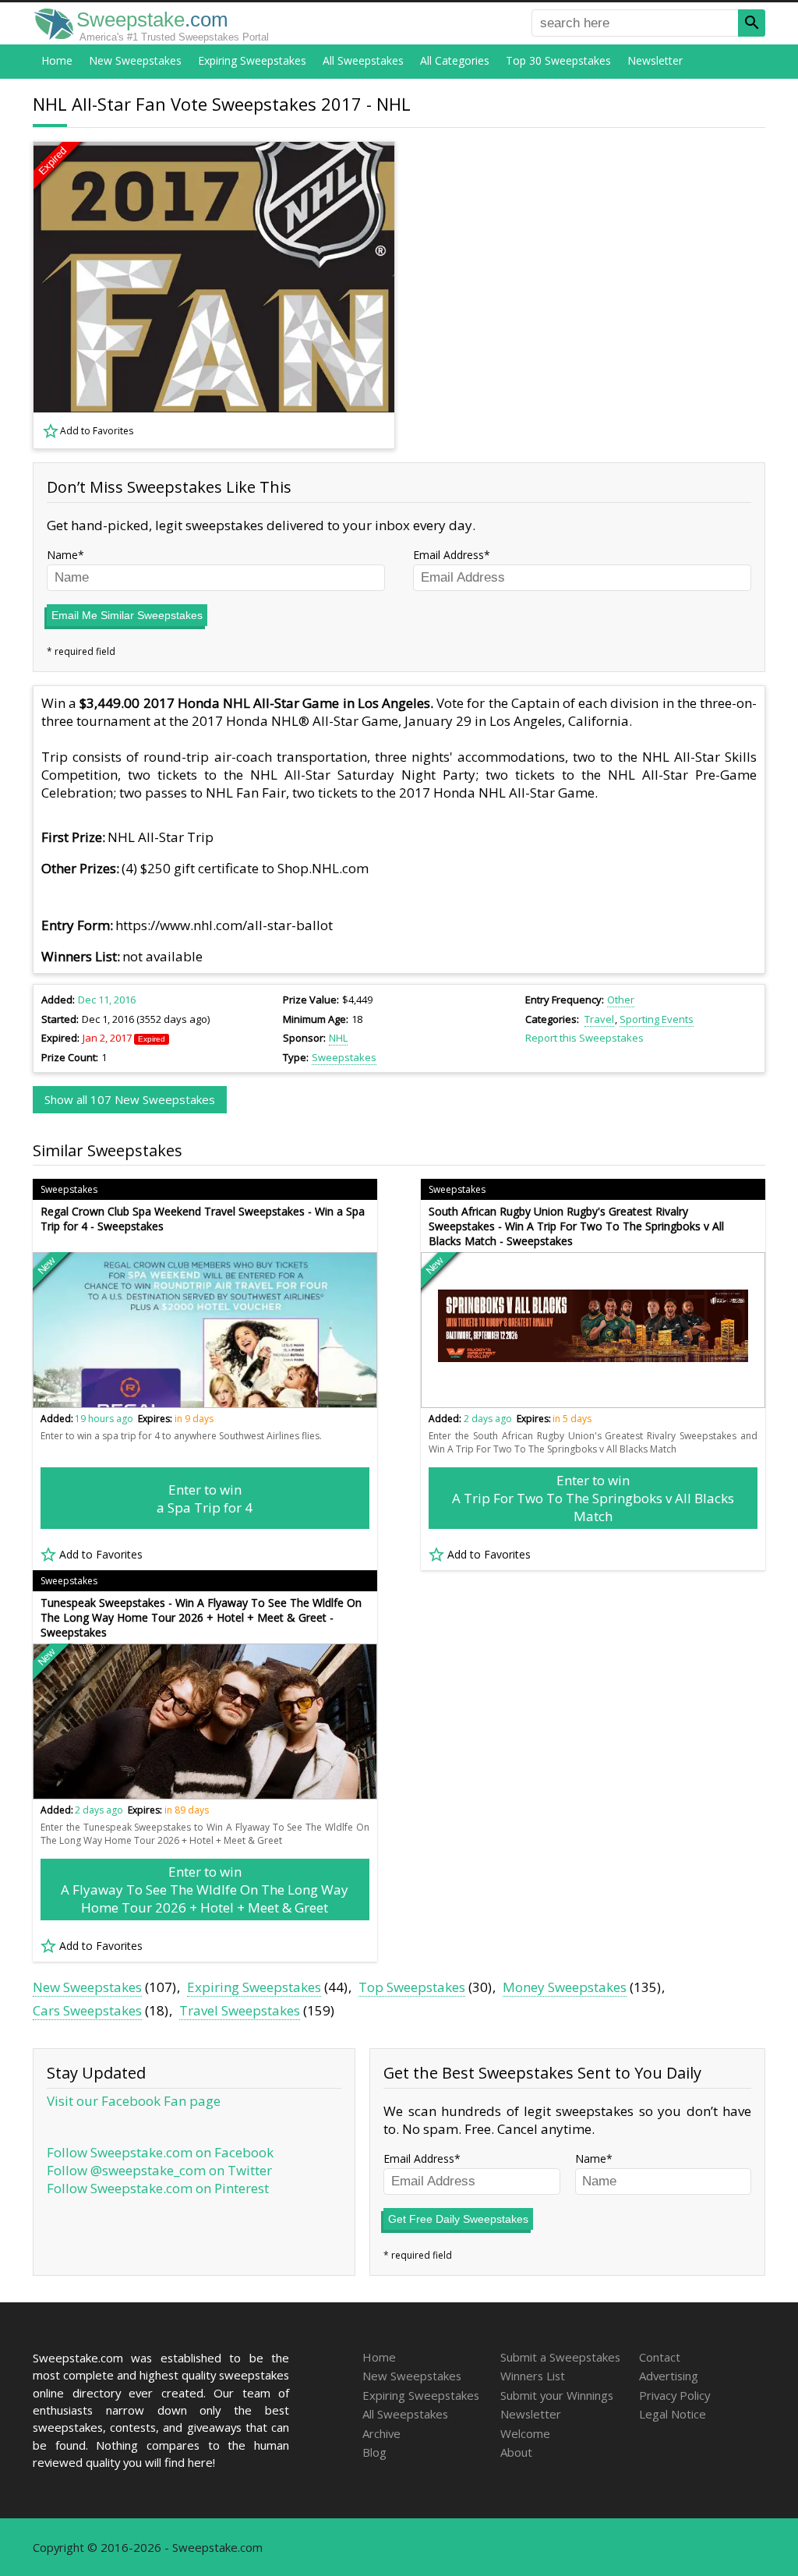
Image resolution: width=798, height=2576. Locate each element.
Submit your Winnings (557, 2395)
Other (621, 1000)
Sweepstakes (344, 1057)
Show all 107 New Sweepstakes (130, 1099)
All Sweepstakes (363, 60)
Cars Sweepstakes (87, 2010)
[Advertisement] (590, 295)
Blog (374, 2452)
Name (62, 555)
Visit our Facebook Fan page (134, 2101)
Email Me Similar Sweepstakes (127, 615)
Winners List (533, 2376)
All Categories (455, 60)
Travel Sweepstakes (240, 2010)
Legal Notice (673, 2414)
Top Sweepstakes (412, 1987)
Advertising (669, 2376)
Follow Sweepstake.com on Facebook (160, 2152)
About (516, 2452)
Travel (599, 1019)
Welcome (525, 2433)
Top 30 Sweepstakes (558, 60)
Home (57, 60)
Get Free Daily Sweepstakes (458, 2219)
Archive (381, 2433)
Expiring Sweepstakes (252, 60)
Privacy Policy (674, 2395)
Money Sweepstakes (565, 1987)
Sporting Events (657, 1019)
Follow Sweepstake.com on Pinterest (158, 2188)
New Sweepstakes (135, 60)
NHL (338, 1038)
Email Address (448, 555)
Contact (660, 2357)
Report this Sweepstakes (584, 1038)
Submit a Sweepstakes (560, 2357)
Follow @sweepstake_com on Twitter (159, 2170)
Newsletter (655, 60)
